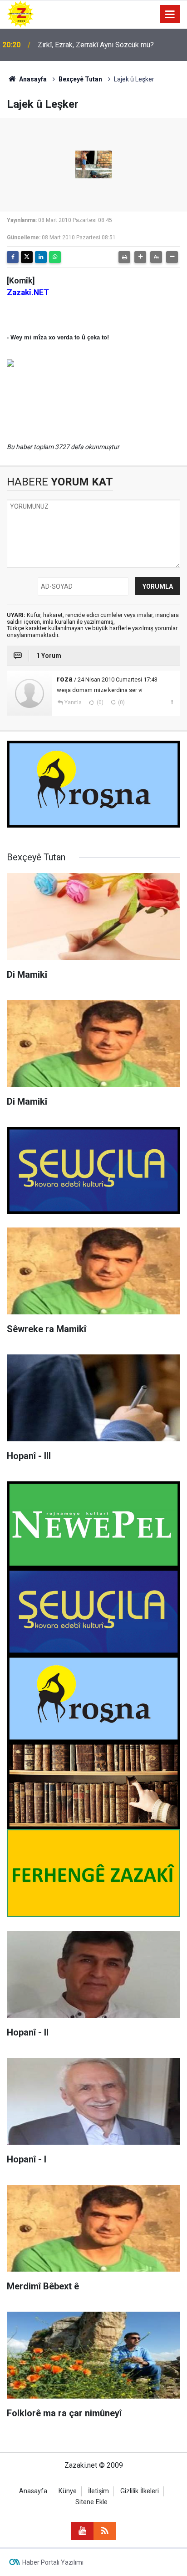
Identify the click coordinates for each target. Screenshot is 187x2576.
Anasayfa (32, 79)
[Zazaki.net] (20, 13)
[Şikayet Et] (172, 702)
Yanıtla (73, 702)
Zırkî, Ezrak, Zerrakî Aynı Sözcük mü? (96, 45)
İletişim (98, 2491)
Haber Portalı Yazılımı (53, 2562)
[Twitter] (27, 257)
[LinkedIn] (41, 257)
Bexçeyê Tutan (80, 79)
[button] (140, 257)
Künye (68, 2491)
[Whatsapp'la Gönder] (55, 257)
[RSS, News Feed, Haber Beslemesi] (105, 2531)
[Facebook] (13, 257)
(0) (99, 702)
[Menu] (170, 15)
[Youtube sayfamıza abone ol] (82, 2531)
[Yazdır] (124, 257)
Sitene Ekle (91, 2502)
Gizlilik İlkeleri (140, 2491)
